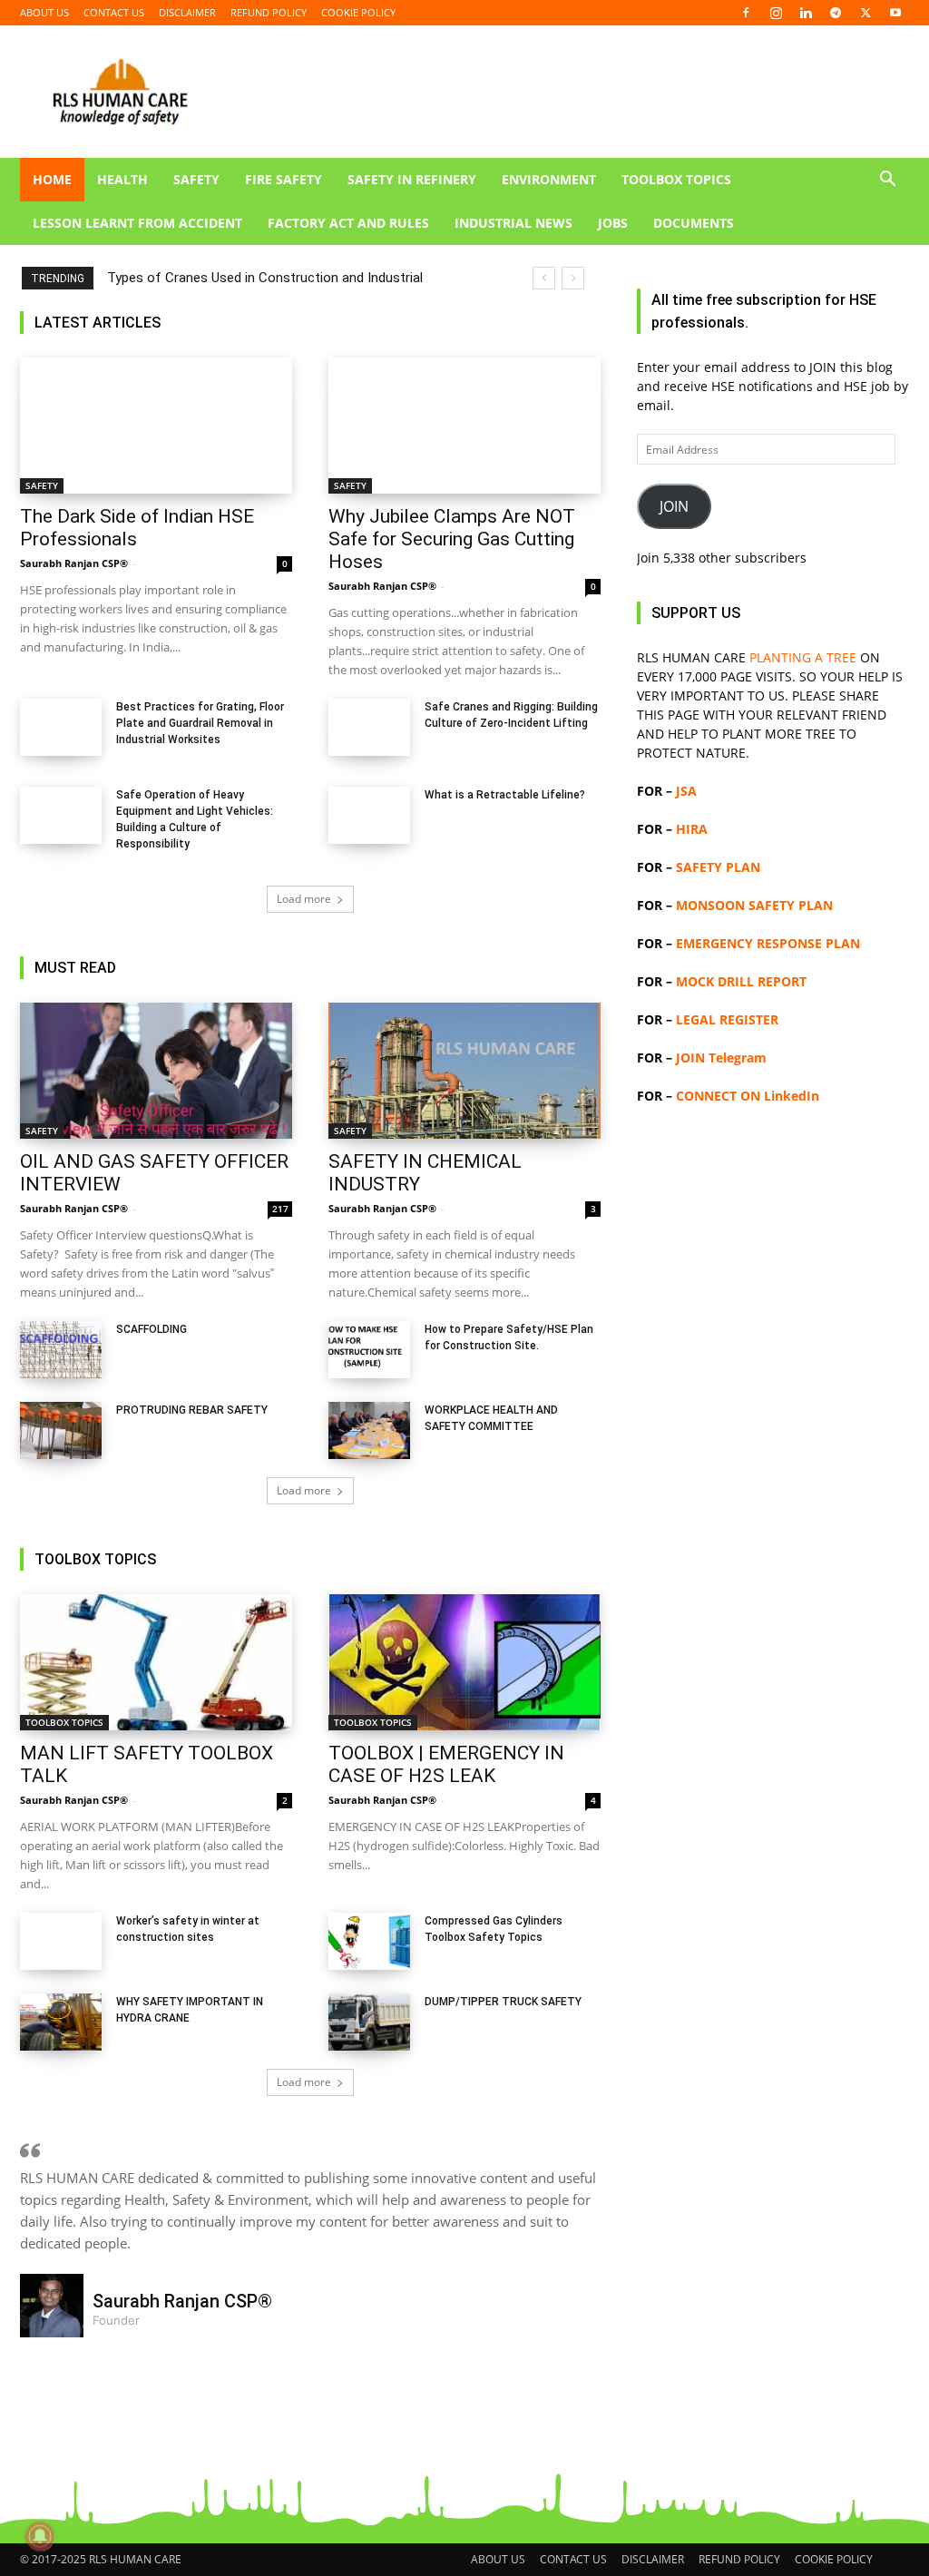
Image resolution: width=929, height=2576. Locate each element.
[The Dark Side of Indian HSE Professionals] (156, 426)
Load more (304, 899)
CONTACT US (114, 12)
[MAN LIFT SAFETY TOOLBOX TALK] (156, 1662)
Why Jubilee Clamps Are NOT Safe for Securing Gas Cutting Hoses (452, 539)
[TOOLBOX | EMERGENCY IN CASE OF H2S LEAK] (464, 1662)
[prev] (544, 278)
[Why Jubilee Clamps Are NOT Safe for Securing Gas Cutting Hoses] (464, 426)
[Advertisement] (773, 1829)
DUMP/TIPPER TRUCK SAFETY (503, 2002)
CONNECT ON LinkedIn (748, 1096)
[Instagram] (776, 13)
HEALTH (122, 179)
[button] (887, 181)
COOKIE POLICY (358, 12)
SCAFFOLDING (152, 1329)
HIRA (692, 829)
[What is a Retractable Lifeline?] (369, 815)
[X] (865, 13)
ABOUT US (44, 12)
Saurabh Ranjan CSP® (74, 563)
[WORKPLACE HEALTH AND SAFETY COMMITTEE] (369, 1430)
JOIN (674, 506)
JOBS (613, 223)
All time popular (482, 323)
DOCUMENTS (694, 223)
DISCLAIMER (187, 12)
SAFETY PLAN (718, 867)
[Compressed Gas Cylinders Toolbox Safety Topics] (369, 1941)
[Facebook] (746, 13)
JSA (686, 791)
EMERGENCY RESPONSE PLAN (768, 943)
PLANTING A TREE (803, 657)
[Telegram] (836, 13)
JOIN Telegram (721, 1058)
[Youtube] (895, 13)
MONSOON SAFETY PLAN (754, 905)
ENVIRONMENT (549, 179)
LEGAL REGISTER (727, 1019)
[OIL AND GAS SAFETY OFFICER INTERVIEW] (156, 1071)
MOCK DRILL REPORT (741, 981)
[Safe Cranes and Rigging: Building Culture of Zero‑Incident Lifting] (369, 727)
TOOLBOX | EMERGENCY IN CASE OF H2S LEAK (446, 1764)
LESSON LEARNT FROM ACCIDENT (137, 223)
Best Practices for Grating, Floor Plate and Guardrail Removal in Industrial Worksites (200, 723)
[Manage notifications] (40, 2536)
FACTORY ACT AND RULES (348, 223)
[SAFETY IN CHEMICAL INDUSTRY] (464, 1071)
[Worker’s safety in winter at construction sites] (61, 1941)
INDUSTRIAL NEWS (513, 223)
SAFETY (196, 179)
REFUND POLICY (269, 12)
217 (280, 1209)
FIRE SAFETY (284, 179)
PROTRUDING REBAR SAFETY (192, 1410)
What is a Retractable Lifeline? (505, 795)
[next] (573, 278)
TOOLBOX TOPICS (676, 179)
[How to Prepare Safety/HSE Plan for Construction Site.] (369, 1350)
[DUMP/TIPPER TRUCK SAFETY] (369, 2022)
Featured (396, 323)
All (345, 323)
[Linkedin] (806, 13)
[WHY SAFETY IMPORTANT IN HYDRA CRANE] (61, 2022)
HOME (52, 179)
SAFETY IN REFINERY (412, 179)
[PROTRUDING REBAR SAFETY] (61, 1430)
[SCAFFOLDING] (61, 1350)
